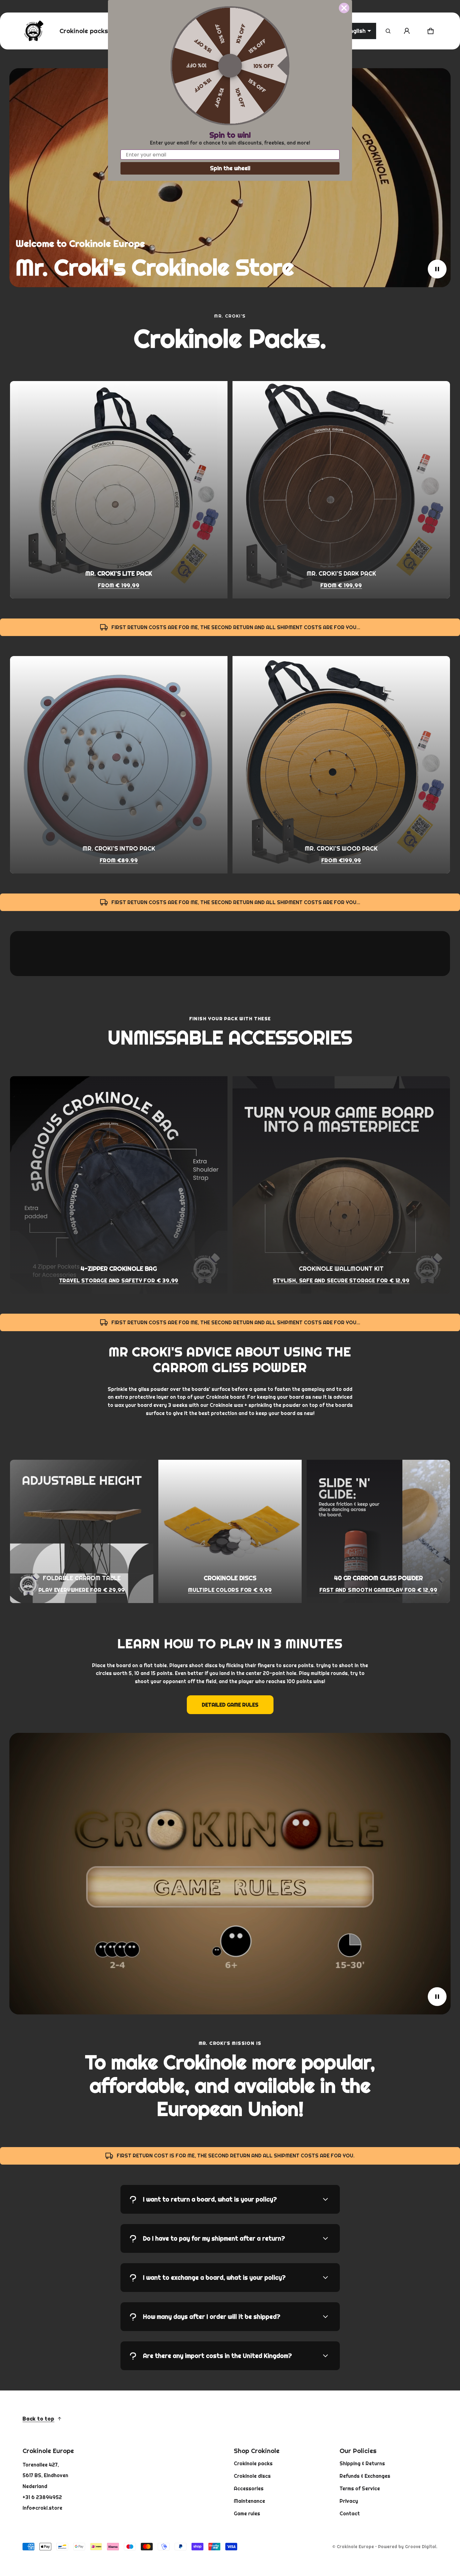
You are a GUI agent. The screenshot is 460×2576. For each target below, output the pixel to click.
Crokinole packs (253, 2463)
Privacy (349, 2501)
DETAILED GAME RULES (230, 1705)
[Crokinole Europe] (33, 31)
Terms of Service (360, 2488)
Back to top (38, 2419)
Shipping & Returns (362, 2463)
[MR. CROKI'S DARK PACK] (341, 490)
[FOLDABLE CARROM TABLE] (82, 1531)
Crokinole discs (252, 2476)
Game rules (247, 2513)
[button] (388, 31)
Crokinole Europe (355, 2547)
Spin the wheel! (230, 168)
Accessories (249, 2488)
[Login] (407, 31)
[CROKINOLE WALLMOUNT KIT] (341, 1185)
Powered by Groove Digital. (408, 2547)
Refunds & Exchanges (365, 2476)
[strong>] (119, 490)
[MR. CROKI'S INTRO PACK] (119, 765)
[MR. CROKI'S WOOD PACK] (341, 765)
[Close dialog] (344, 8)
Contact (350, 2513)
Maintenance (249, 2501)
